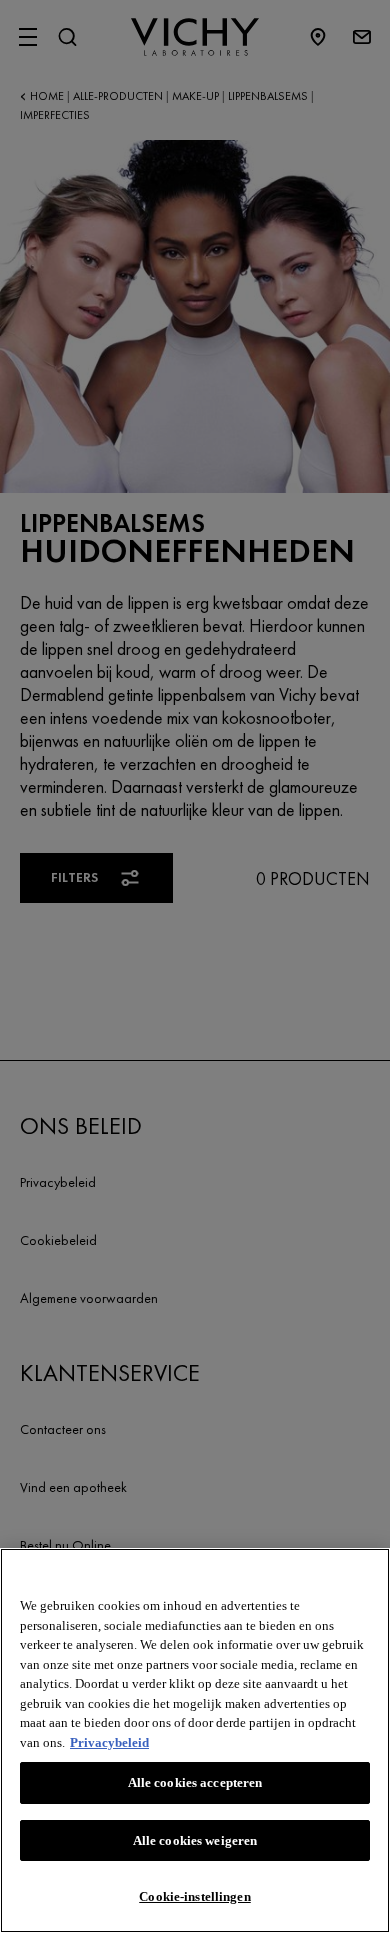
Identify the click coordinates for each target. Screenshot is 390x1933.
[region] (195, 1740)
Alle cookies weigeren (195, 1840)
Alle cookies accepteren (195, 1782)
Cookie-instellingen (194, 1896)
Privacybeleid (109, 1742)
